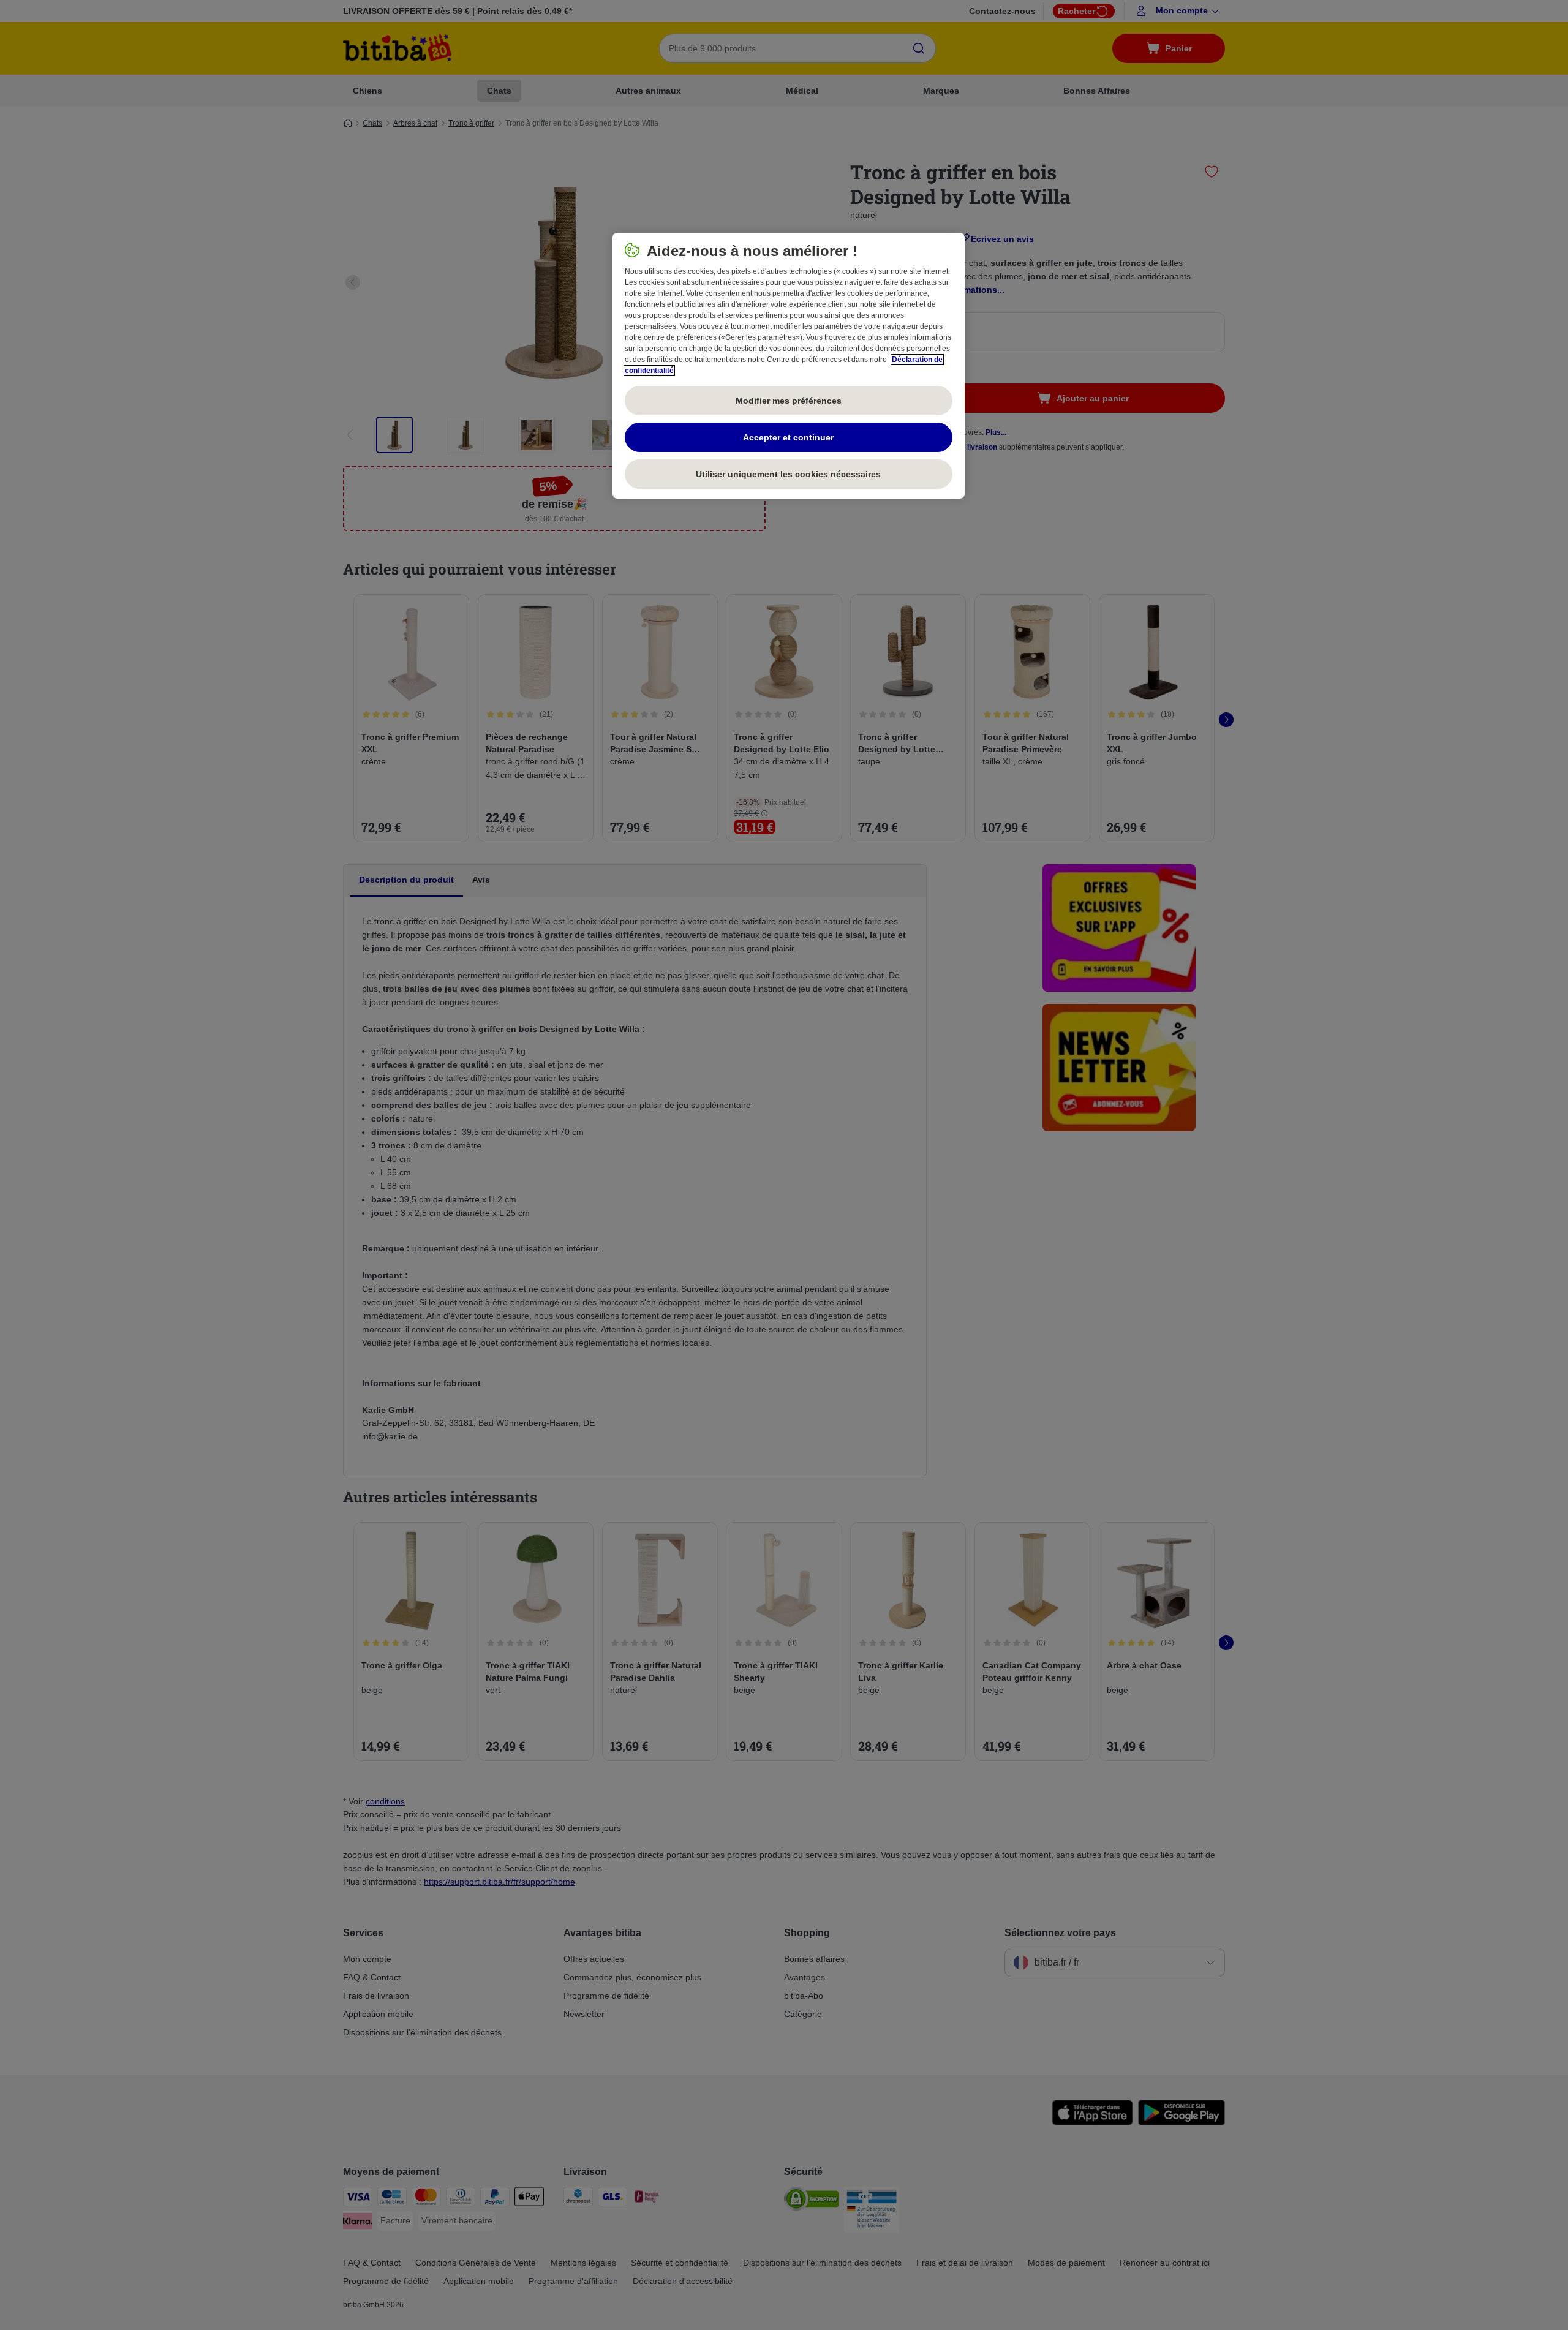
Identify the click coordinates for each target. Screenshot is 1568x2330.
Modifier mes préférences (789, 401)
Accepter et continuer (788, 437)
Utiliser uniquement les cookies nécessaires (788, 474)
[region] (789, 366)
